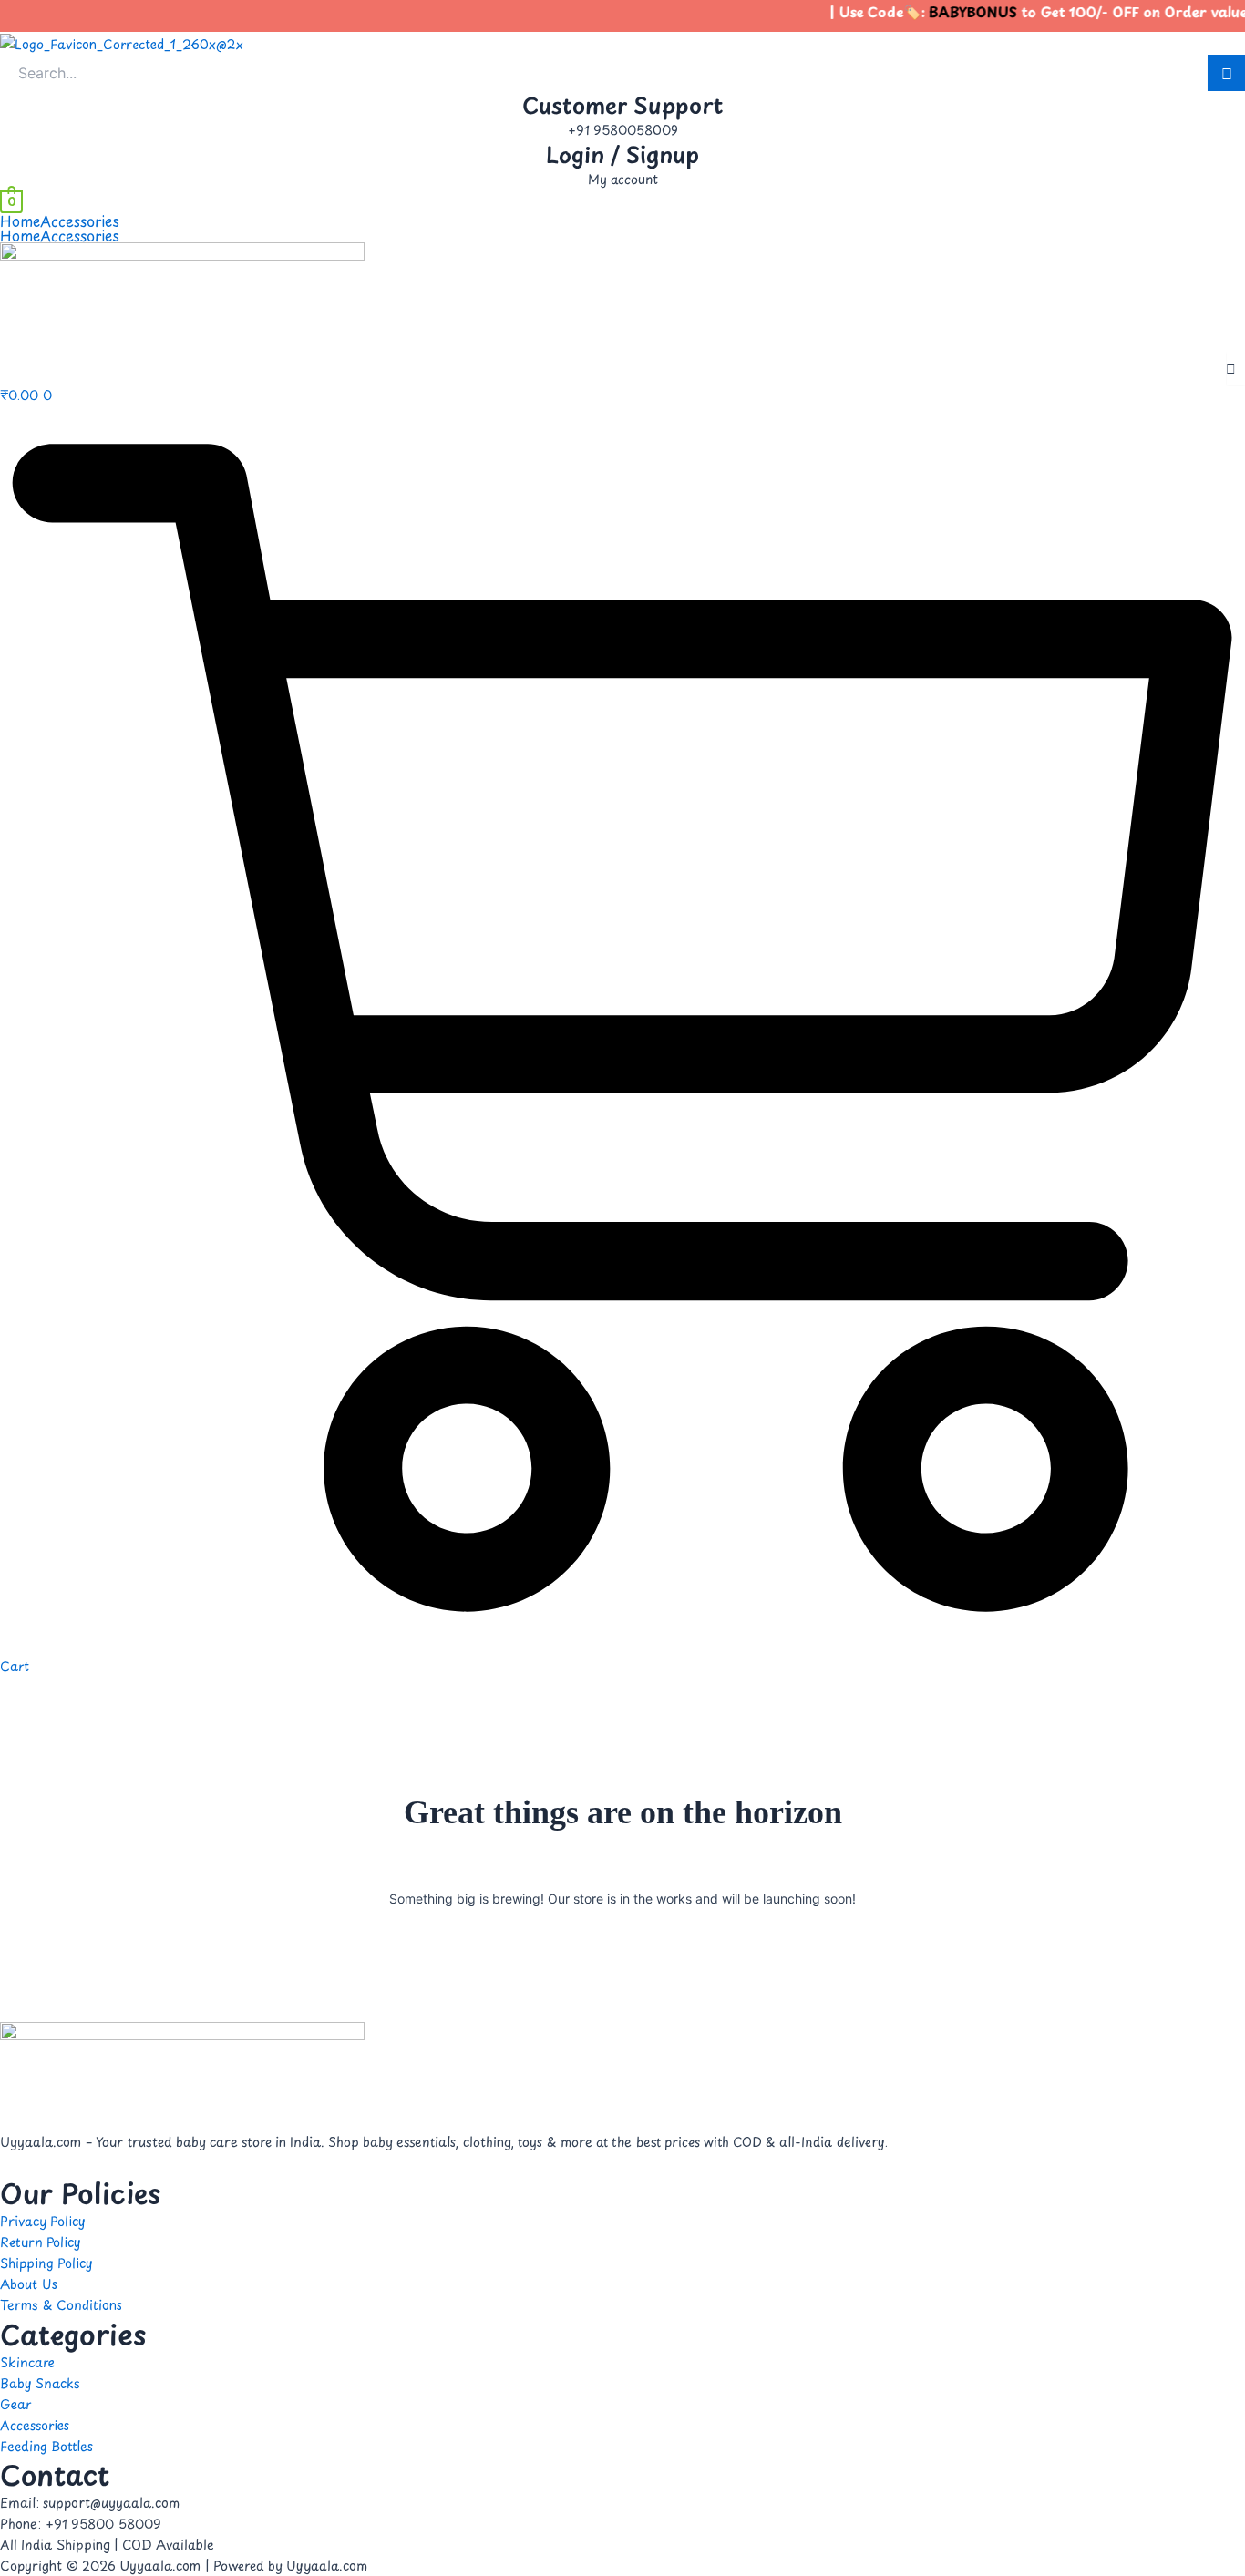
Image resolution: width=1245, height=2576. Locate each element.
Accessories (80, 221)
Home (20, 221)
